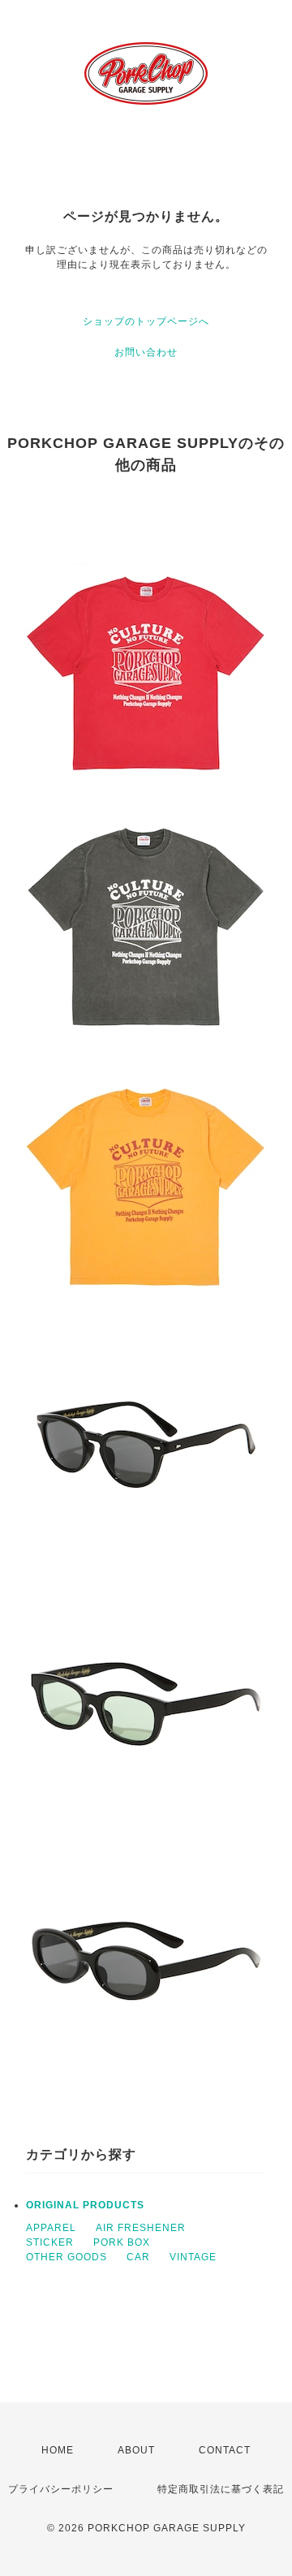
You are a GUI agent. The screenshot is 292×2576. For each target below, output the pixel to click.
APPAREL (51, 2228)
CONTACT (225, 2450)
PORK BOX (122, 2242)
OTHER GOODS (67, 2257)
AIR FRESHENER (141, 2228)
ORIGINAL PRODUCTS (85, 2205)
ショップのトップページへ (146, 321)
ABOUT (136, 2450)
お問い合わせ (146, 352)
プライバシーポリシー (61, 2489)
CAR (138, 2257)
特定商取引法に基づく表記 (221, 2489)
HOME (58, 2450)
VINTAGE (193, 2257)
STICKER (50, 2242)
